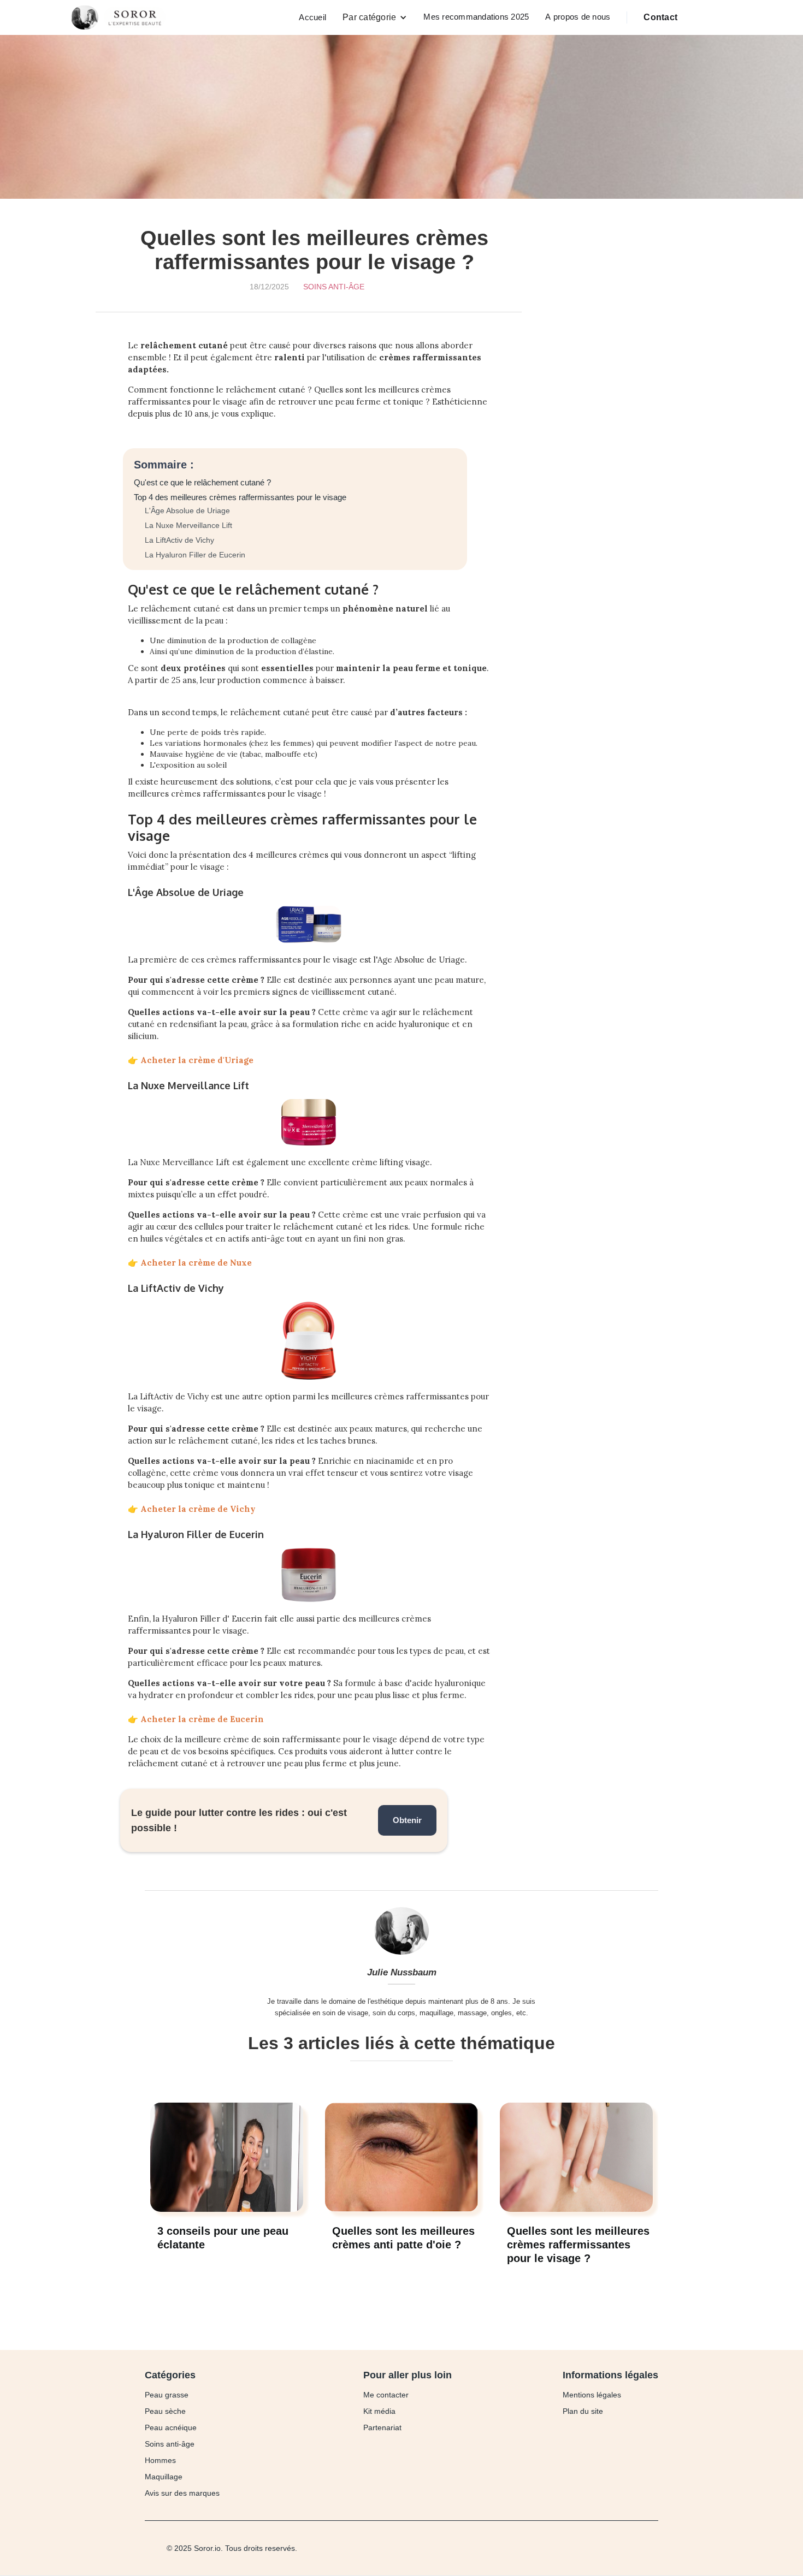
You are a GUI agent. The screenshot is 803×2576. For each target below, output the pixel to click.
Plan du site (583, 2411)
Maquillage (164, 2477)
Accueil (312, 17)
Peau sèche (165, 2411)
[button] (375, 17)
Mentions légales (592, 2395)
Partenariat (382, 2427)
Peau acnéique (171, 2427)
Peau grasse (167, 2395)
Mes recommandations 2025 (476, 17)
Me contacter (386, 2395)
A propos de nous (578, 17)
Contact (660, 17)
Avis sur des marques (182, 2493)
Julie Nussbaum (402, 1972)
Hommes (160, 2460)
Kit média (379, 2411)
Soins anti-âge (334, 287)
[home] (121, 17)
